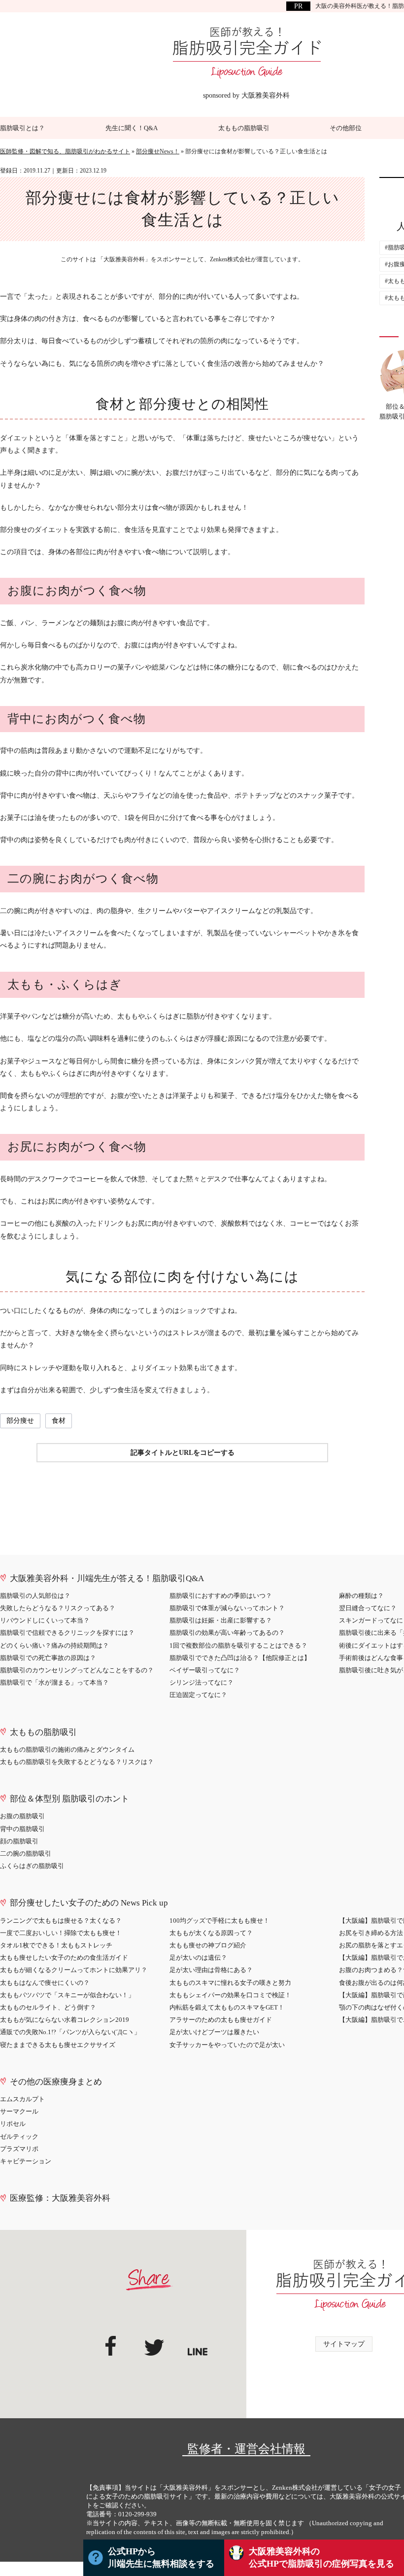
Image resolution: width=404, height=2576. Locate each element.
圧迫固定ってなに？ (198, 1695)
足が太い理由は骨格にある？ (211, 1970)
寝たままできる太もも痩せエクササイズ (58, 2045)
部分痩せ (20, 1421)
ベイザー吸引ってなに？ (205, 1670)
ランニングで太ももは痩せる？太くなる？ (61, 1921)
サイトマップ (344, 2344)
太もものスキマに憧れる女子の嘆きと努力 (230, 1983)
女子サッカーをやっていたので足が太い (227, 2045)
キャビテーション (26, 2161)
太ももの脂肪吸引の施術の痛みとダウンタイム (67, 1749)
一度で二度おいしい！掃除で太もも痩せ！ (61, 1933)
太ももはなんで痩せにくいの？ (45, 1983)
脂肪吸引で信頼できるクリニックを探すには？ (67, 1633)
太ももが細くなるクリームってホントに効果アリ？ (74, 1970)
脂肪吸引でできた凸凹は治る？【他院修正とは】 (240, 1658)
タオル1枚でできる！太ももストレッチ (56, 1945)
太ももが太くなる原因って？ (211, 1933)
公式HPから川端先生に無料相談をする (161, 2558)
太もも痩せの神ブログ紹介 (208, 1945)
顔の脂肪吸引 (19, 1841)
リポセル (13, 2124)
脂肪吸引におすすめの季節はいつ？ (221, 1596)
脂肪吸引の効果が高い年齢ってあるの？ (227, 1633)
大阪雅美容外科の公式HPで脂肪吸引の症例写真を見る (321, 2558)
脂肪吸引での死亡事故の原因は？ (48, 1658)
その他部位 (346, 128)
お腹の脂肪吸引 (22, 1816)
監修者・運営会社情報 (246, 2449)
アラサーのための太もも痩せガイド (221, 2020)
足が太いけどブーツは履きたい (214, 2032)
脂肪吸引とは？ (22, 128)
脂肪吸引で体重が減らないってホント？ (227, 1608)
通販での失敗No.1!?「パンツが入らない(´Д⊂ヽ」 (70, 2032)
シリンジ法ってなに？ (202, 1682)
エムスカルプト (22, 2099)
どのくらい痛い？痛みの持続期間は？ (54, 1645)
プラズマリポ (19, 2149)
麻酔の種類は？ (361, 1596)
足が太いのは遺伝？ (198, 1958)
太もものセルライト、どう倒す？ (48, 2007)
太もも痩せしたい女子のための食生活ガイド (64, 1958)
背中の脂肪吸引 (22, 1829)
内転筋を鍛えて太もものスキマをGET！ (227, 2007)
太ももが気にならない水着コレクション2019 (65, 2020)
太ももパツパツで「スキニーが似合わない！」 (67, 1995)
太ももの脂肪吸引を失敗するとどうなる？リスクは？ (77, 1762)
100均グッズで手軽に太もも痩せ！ (219, 1921)
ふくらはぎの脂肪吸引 (32, 1866)
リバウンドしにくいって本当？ (45, 1620)
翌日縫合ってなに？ (368, 1608)
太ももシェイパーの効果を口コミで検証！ (230, 1995)
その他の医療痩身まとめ (56, 2082)
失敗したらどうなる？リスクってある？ (58, 1608)
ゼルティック (19, 2136)
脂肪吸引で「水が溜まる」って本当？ (54, 1682)
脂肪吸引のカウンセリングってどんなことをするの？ (77, 1670)
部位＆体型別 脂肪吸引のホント (69, 1799)
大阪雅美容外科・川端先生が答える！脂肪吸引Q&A (107, 1578)
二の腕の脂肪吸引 (26, 1853)
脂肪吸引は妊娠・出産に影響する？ (221, 1620)
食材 (59, 1421)
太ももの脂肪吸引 (244, 128)
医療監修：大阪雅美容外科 (60, 2198)
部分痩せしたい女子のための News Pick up (89, 1903)
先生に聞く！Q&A (132, 128)
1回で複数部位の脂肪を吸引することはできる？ (238, 1645)
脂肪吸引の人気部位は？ (35, 1596)
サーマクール (19, 2111)
